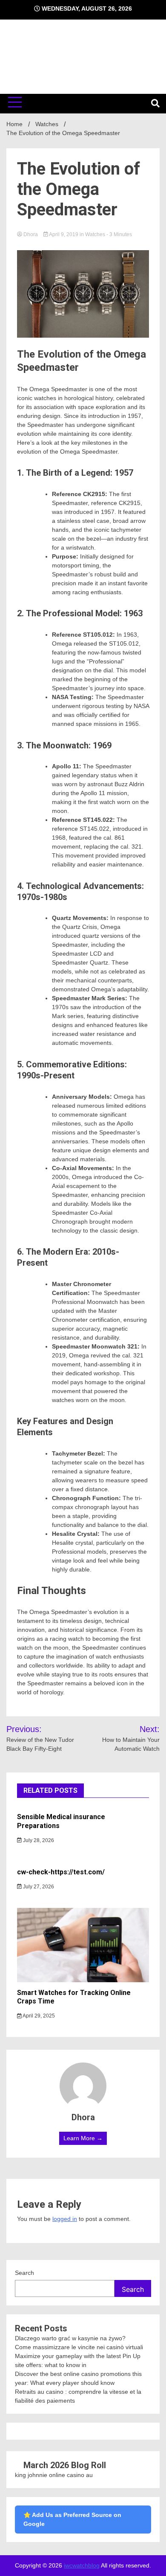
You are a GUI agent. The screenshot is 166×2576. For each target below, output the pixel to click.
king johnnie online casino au (54, 2475)
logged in (65, 2219)
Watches (95, 234)
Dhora (31, 234)
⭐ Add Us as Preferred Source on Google (72, 2519)
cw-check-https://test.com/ (61, 1872)
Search (24, 2273)
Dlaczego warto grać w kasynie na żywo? (70, 2338)
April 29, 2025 (38, 2016)
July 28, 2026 (38, 1840)
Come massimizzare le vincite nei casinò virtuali (79, 2347)
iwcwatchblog (82, 2565)
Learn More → (83, 2138)
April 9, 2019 (64, 234)
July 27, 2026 (38, 1887)
